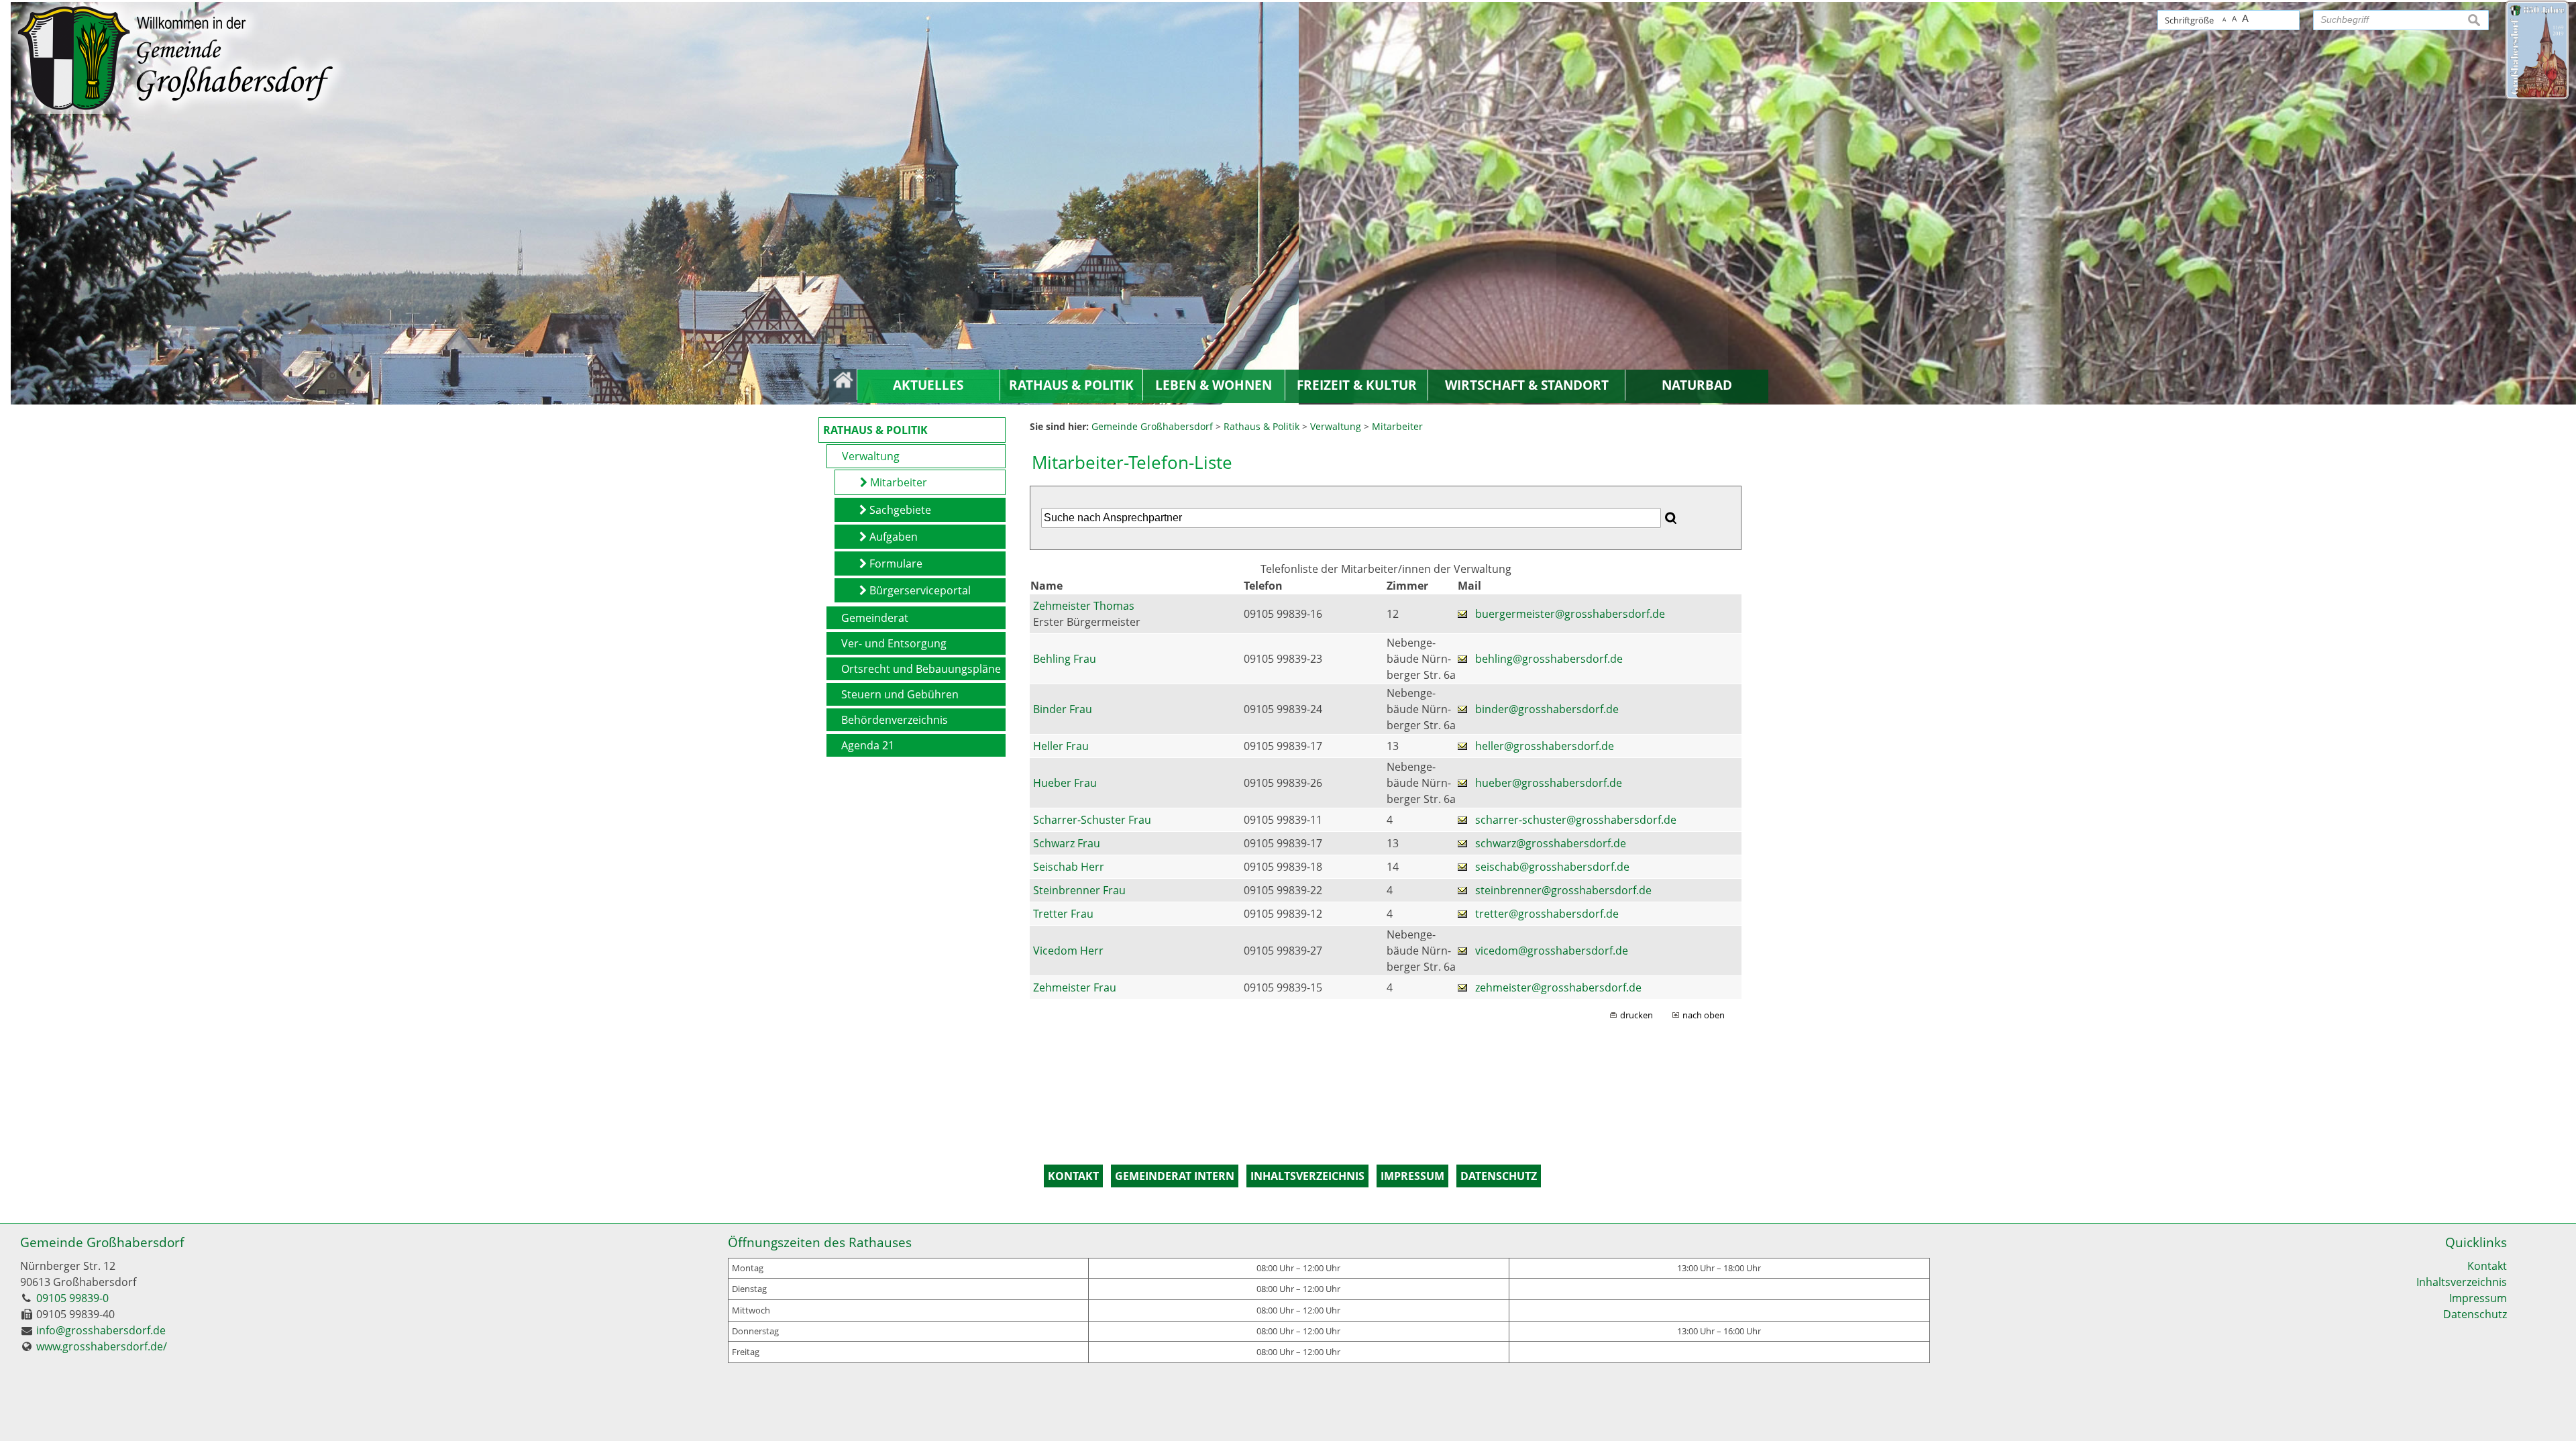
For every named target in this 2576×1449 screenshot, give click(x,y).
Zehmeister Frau (1075, 987)
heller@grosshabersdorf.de (1545, 746)
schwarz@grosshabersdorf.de (1551, 843)
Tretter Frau (1063, 914)
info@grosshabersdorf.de (101, 1330)
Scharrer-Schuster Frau (1092, 820)
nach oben (1704, 1015)
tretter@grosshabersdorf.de (1547, 914)
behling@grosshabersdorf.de (1549, 659)
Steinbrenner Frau (1079, 890)
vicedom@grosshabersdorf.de (1552, 951)
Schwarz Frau (1067, 843)
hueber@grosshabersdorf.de (1549, 783)
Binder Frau (1063, 709)
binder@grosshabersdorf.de (1547, 709)
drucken (1636, 1015)
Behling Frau (1065, 659)
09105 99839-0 (72, 1298)
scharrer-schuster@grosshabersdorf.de (1576, 820)
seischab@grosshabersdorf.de (1552, 867)
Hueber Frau (1065, 783)
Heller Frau (1061, 746)
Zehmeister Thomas (1084, 606)
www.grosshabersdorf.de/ (102, 1346)
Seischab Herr (1069, 867)
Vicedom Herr (1068, 951)
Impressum (2478, 1298)
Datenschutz (2475, 1314)
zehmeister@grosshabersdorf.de (1558, 987)
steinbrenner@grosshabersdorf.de (1563, 890)
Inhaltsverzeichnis (2462, 1282)
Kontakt (2487, 1266)
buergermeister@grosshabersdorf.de (1570, 614)
